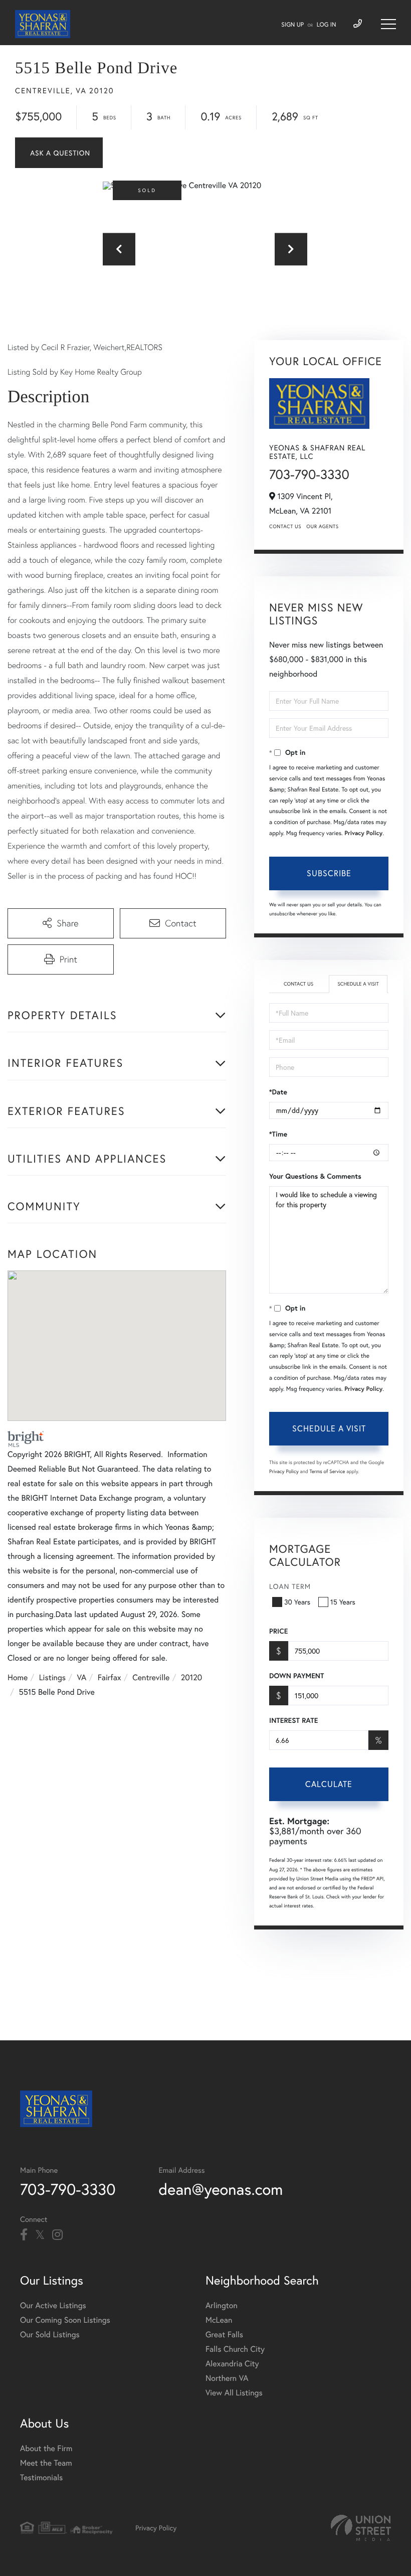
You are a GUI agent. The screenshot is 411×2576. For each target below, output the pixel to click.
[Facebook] (24, 2235)
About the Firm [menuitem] (46, 2448)
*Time (278, 1134)
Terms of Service (327, 1471)
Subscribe (329, 873)
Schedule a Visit (358, 984)
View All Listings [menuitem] (234, 2393)
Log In (327, 25)
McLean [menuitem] (219, 2320)
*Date (278, 1092)
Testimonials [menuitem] (41, 2477)
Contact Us (285, 526)
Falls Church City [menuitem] (235, 2349)
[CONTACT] (59, 153)
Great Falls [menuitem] (224, 2334)
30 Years (297, 1602)
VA (82, 1677)
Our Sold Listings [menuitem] (50, 2334)
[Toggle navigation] (388, 24)
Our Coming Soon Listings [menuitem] (65, 2320)
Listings (52, 1677)
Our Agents (322, 526)
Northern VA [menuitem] (227, 2378)
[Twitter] (40, 2235)
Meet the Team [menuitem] (46, 2463)
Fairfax (110, 1677)
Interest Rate (293, 1720)
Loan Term (290, 1586)
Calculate (329, 1784)
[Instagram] (57, 2235)
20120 (191, 1677)
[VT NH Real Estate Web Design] (361, 2528)
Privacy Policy (363, 833)
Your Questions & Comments (315, 1176)
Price (278, 1631)
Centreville (151, 1677)
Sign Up (292, 25)
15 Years (343, 1602)
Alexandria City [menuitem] (232, 2364)
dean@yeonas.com (221, 2189)
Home (18, 1677)
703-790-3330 (309, 474)
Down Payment (296, 1676)
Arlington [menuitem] (222, 2305)
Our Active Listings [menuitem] (53, 2305)
